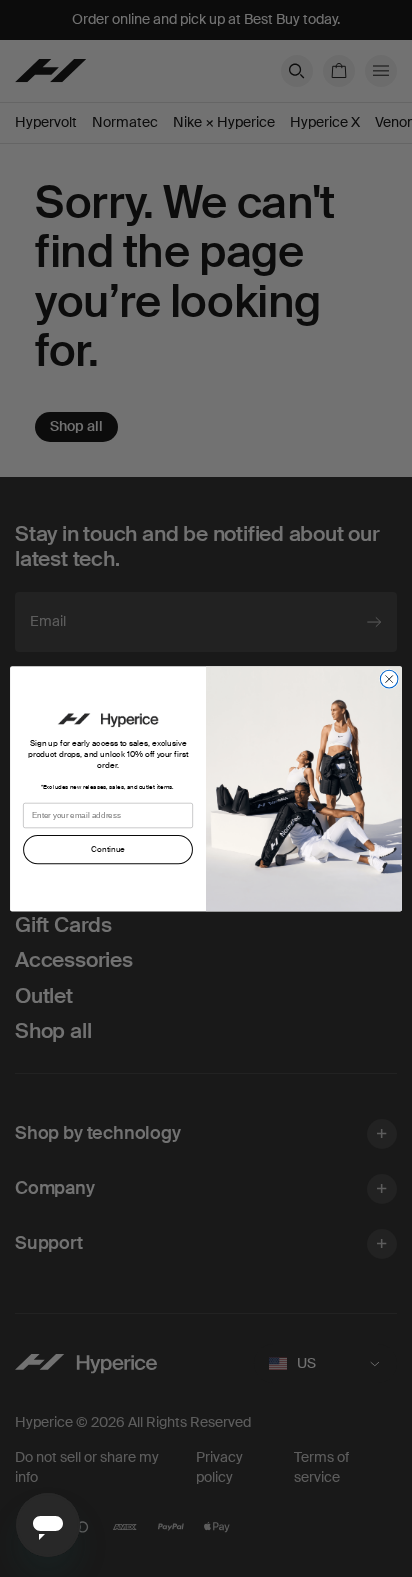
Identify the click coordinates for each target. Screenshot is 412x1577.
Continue (107, 849)
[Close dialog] (389, 679)
